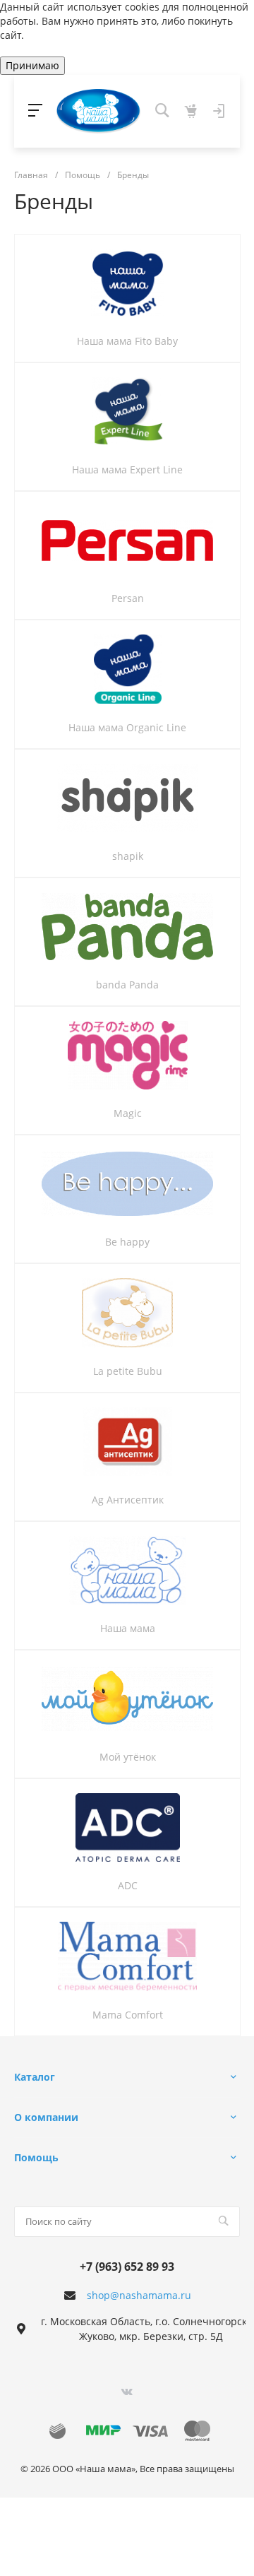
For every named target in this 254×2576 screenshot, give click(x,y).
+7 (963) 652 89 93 (127, 2267)
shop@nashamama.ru (139, 2295)
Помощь (36, 2157)
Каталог (35, 2077)
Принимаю (32, 65)
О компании (46, 2117)
